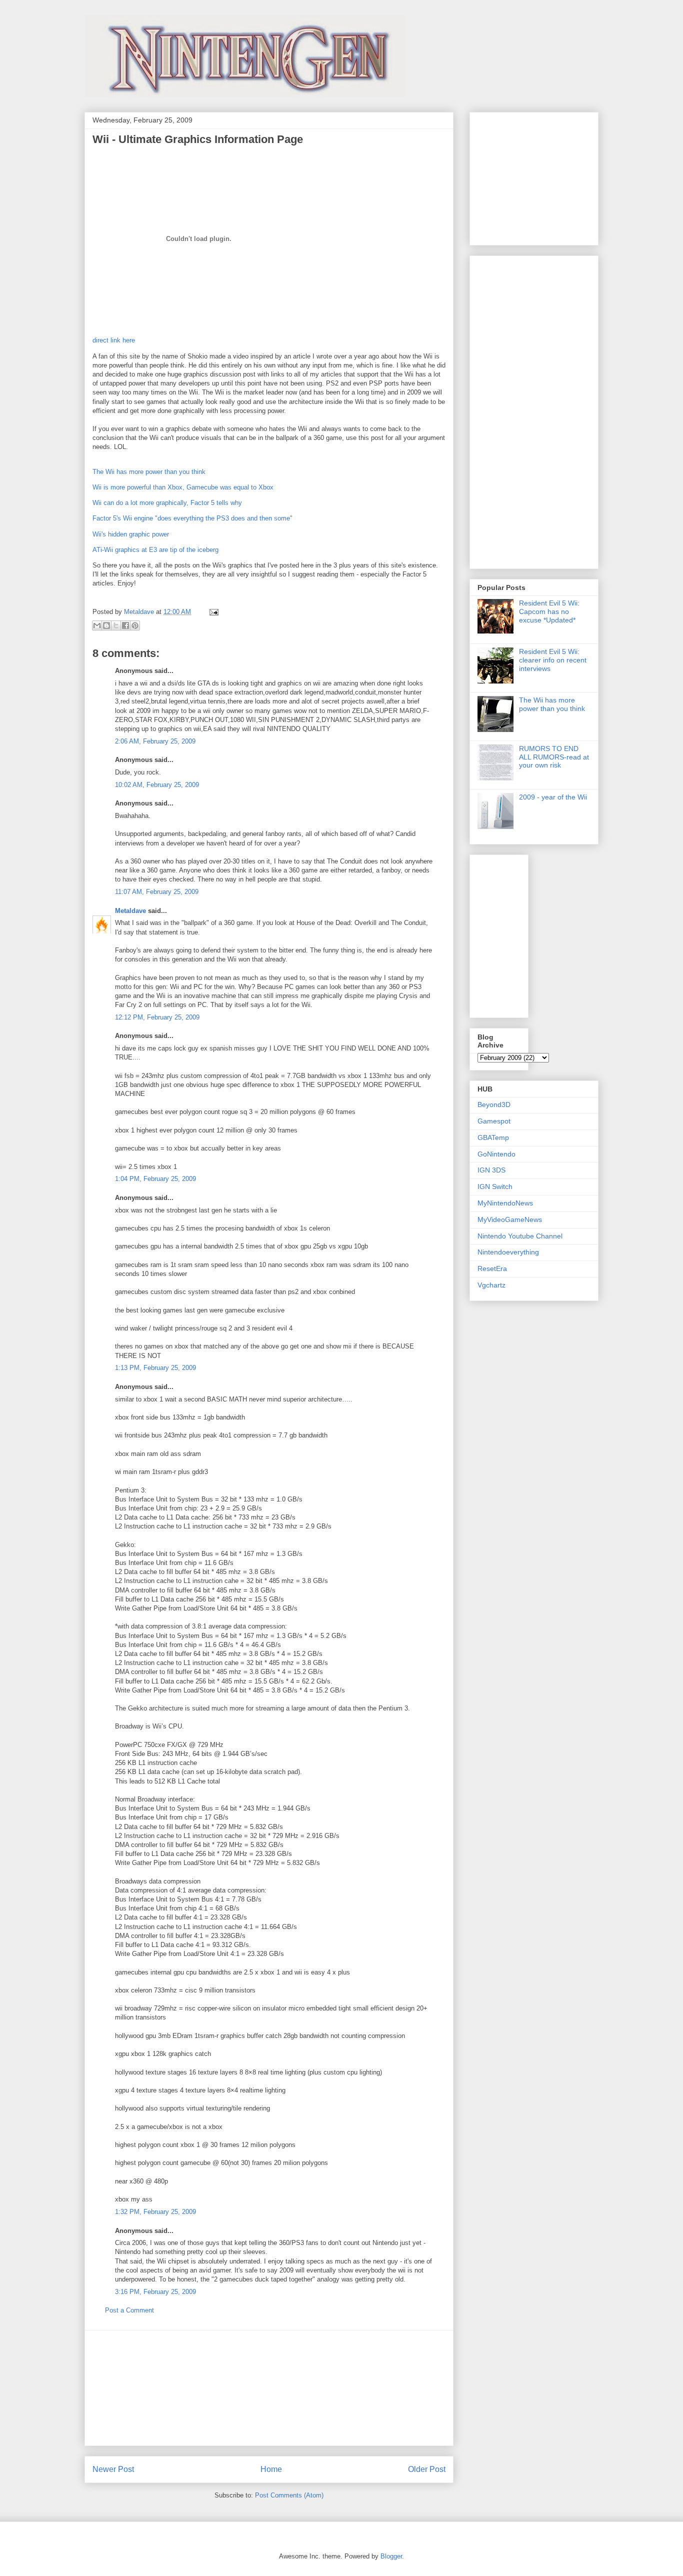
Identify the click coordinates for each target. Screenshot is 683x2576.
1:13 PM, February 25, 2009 (155, 1368)
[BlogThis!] (106, 625)
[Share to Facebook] (125, 625)
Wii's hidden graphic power (131, 534)
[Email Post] (212, 612)
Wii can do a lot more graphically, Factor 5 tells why (167, 503)
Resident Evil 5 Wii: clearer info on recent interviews (553, 660)
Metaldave (130, 911)
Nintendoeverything (508, 1252)
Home (271, 2469)
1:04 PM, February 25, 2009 (155, 1179)
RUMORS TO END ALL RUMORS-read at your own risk (554, 757)
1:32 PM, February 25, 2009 (155, 2212)
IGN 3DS (491, 1170)
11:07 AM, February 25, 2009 (157, 892)
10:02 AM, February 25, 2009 (157, 785)
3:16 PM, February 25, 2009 (155, 2292)
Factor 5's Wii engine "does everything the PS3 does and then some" (192, 518)
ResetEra (492, 1268)
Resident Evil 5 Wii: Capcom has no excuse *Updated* (549, 611)
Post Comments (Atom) (289, 2495)
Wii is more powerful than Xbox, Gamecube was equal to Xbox (183, 487)
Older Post (427, 2469)
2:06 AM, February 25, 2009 (155, 741)
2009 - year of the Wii (553, 797)
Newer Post (113, 2469)
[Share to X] (116, 625)
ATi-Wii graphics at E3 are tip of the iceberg (155, 550)
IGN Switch (495, 1186)
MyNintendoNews (505, 1203)
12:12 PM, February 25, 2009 (157, 1017)
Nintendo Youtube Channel (520, 1236)
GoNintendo (496, 1154)
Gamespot (494, 1121)
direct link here (114, 340)
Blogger (391, 2556)
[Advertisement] (269, 2388)
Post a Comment (129, 2310)
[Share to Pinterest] (135, 625)
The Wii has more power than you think (149, 472)
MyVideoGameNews (510, 1219)
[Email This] (97, 625)
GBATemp (493, 1137)
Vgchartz (491, 1285)
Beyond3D (494, 1104)
